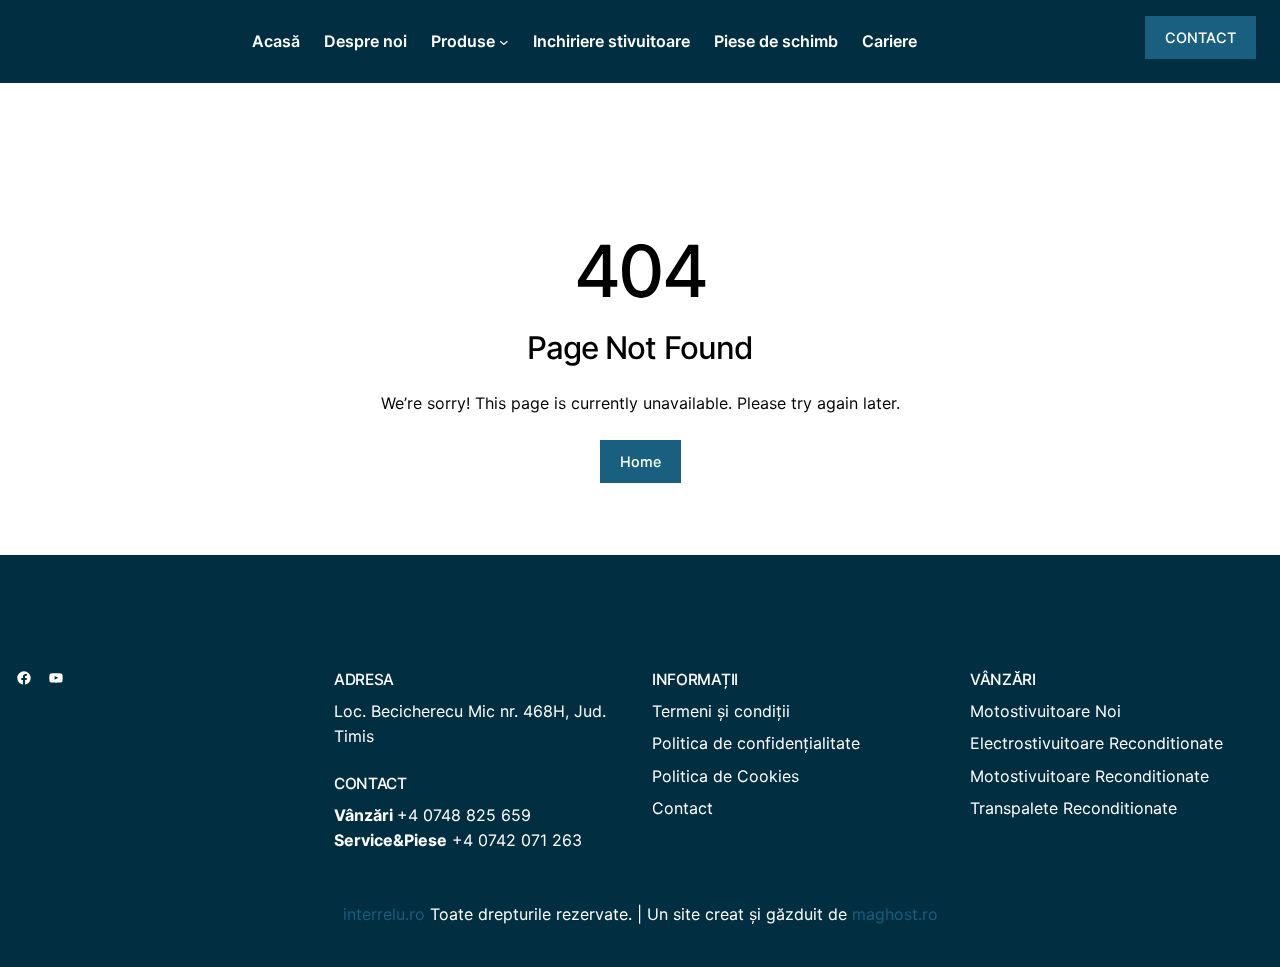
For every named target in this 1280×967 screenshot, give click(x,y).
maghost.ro (895, 914)
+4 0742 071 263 (517, 840)
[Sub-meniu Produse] (504, 42)
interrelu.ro (384, 914)
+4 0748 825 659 (464, 815)
